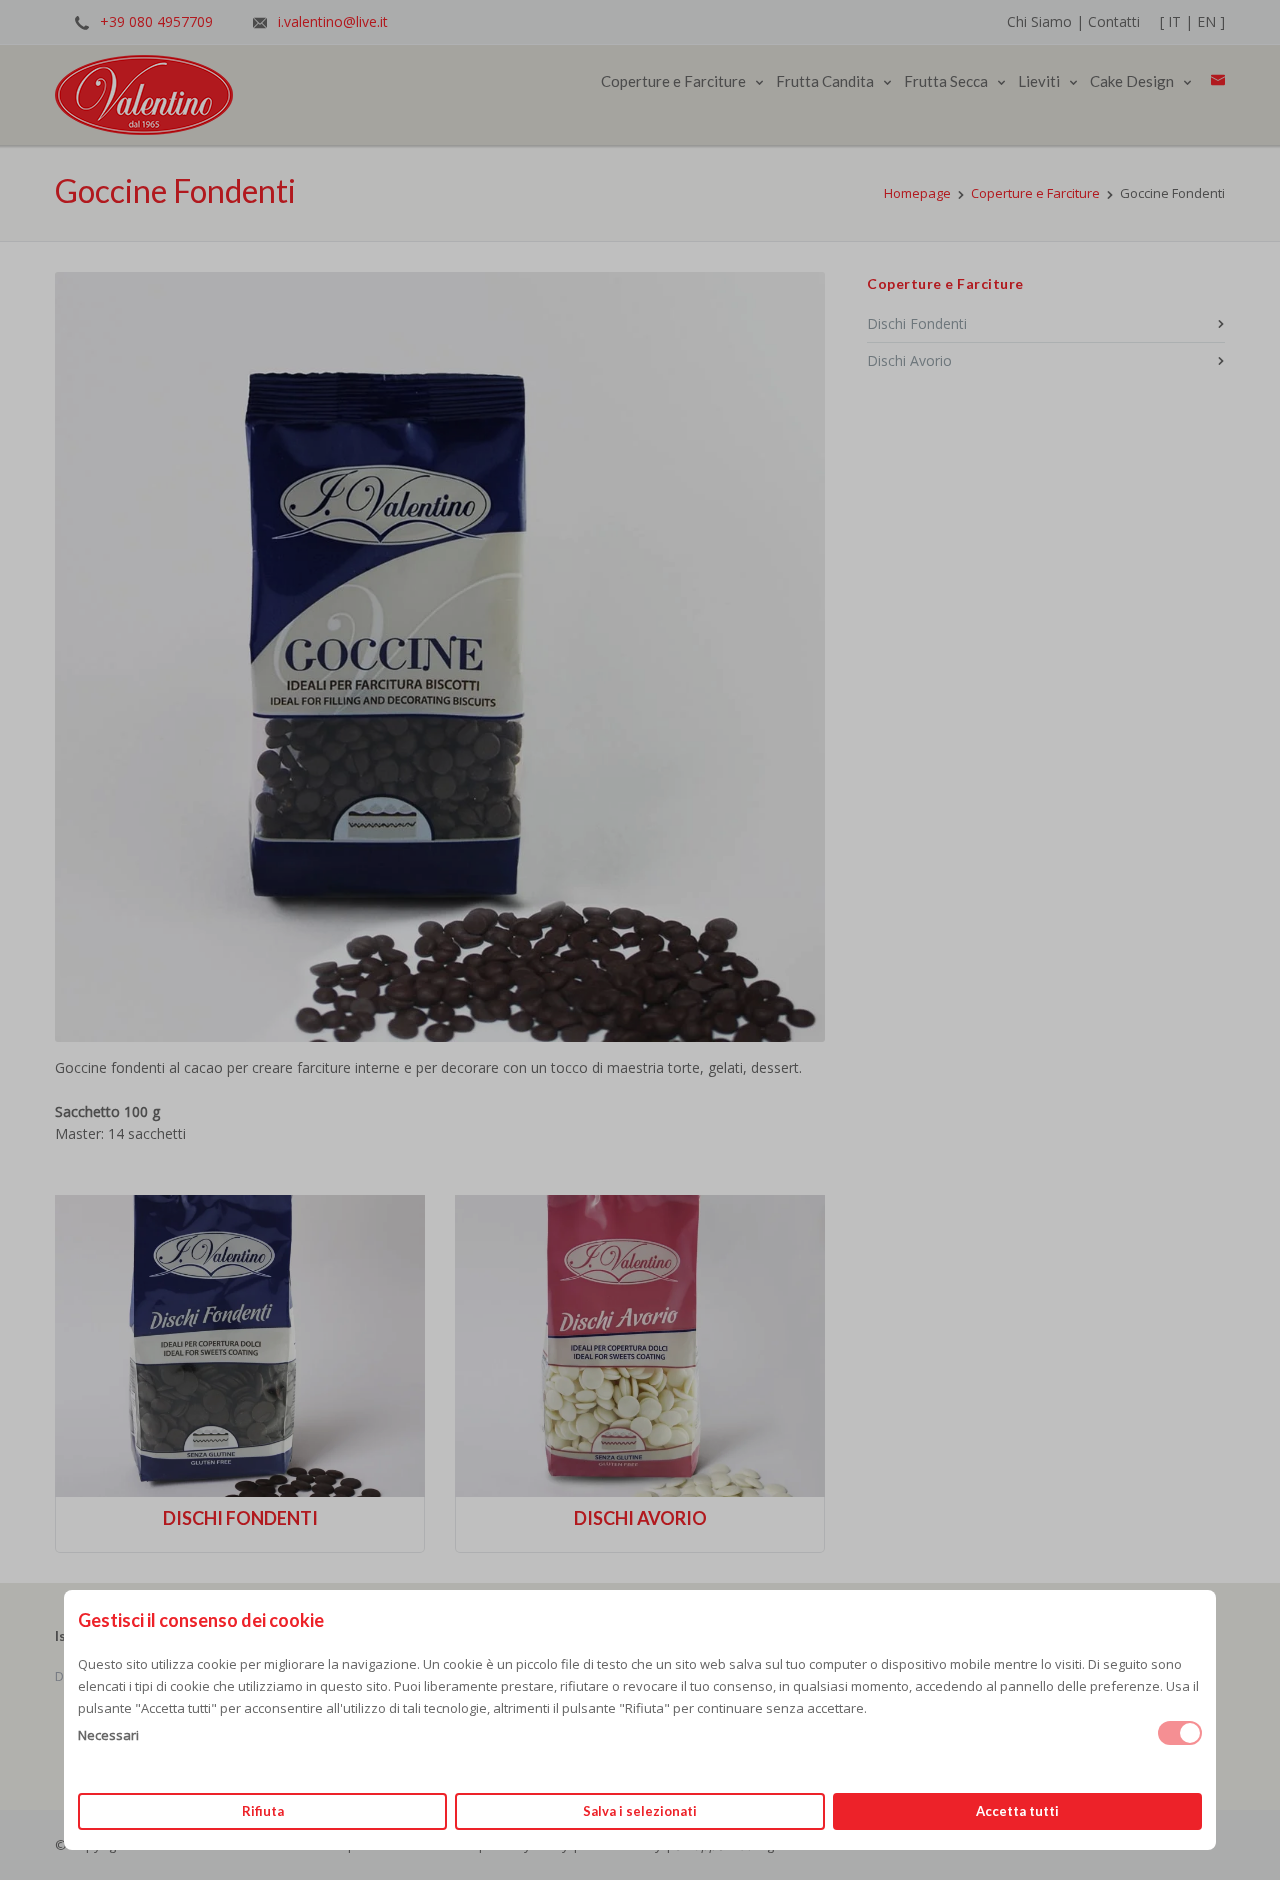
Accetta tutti (1017, 1811)
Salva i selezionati (640, 1811)
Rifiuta (263, 1811)
